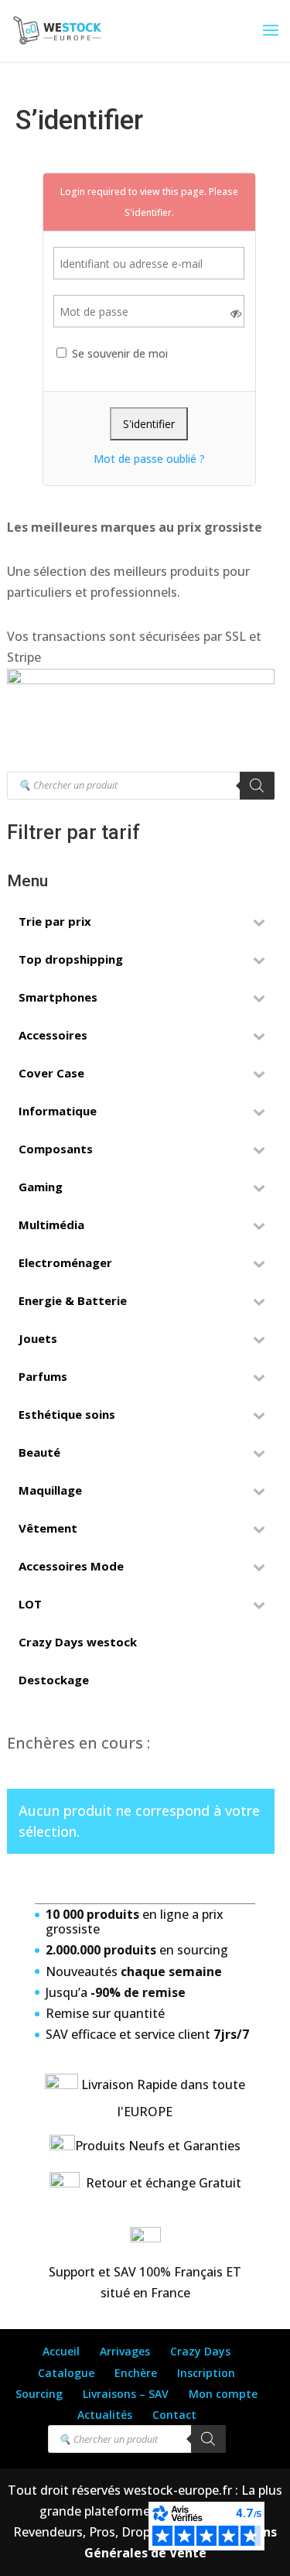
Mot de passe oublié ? (149, 459)
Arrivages (125, 2351)
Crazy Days (200, 2351)
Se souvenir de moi (118, 353)
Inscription (206, 2373)
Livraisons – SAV (126, 2394)
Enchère (136, 2373)
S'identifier (148, 212)
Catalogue (66, 2373)
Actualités (105, 2415)
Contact (174, 2415)
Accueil (61, 2351)
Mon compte (223, 2394)
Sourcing (39, 2394)
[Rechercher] (257, 786)
